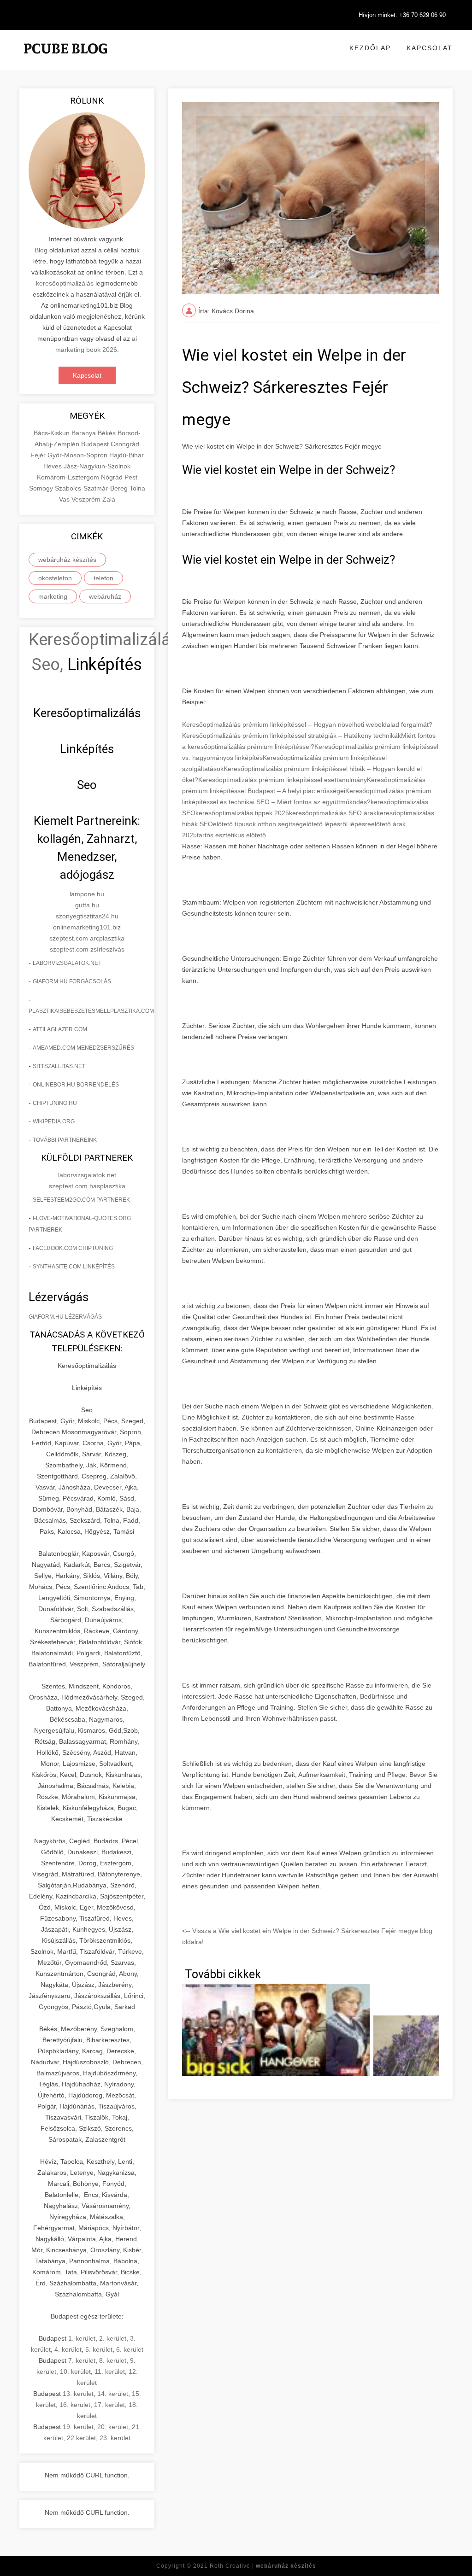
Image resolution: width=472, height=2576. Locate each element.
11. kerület (110, 2372)
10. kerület (75, 2372)
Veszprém (87, 499)
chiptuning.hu (55, 1103)
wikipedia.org (54, 1122)
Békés (108, 433)
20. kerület (113, 2427)
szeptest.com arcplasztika (87, 938)
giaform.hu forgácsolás (72, 981)
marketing (53, 596)
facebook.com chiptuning (73, 1248)
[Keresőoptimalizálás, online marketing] (65, 60)
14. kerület (113, 2394)
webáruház (105, 596)
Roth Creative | (263, 2566)
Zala (109, 499)
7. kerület (82, 2360)
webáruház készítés (67, 560)
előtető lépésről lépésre (337, 824)
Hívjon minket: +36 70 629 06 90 (402, 15)
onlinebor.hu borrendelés (76, 1085)
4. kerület (68, 2349)
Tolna (137, 488)
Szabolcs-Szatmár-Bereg (92, 488)
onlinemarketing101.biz (87, 927)
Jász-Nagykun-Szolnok (97, 466)
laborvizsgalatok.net (67, 963)
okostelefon (55, 578)
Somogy (42, 488)
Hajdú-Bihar (127, 455)
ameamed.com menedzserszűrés (83, 1048)
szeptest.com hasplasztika (87, 1186)
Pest (131, 477)
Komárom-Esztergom (69, 477)
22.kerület (81, 2438)
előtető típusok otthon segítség (258, 824)
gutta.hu (87, 905)
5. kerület (99, 2349)
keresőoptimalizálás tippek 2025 (242, 813)
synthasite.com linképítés (74, 1267)
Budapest (96, 444)
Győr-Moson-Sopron (78, 455)
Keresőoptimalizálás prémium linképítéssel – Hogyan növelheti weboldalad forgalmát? (307, 724)
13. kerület (78, 2394)
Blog (41, 250)
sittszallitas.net (59, 1066)
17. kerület (109, 2405)
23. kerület (115, 2438)
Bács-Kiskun (53, 433)
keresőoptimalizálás (65, 283)
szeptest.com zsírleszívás (87, 949)
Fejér (39, 455)
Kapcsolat (430, 48)
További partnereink (65, 1140)
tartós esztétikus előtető (231, 835)
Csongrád (125, 444)
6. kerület (130, 2349)
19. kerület (78, 2427)
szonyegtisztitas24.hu (87, 916)
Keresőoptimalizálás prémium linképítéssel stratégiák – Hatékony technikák (292, 736)
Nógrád (113, 477)
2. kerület (113, 2338)
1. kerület (82, 2338)
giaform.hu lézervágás (65, 1317)
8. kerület (113, 2360)
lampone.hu (87, 894)
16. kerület (75, 2405)
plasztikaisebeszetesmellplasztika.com (91, 1011)
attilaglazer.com (60, 1029)
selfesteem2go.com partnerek (81, 1200)
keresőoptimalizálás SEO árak (333, 813)
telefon (103, 578)
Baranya (85, 433)
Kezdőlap (370, 48)
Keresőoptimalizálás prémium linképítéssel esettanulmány (283, 780)
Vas (65, 499)
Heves (53, 466)
